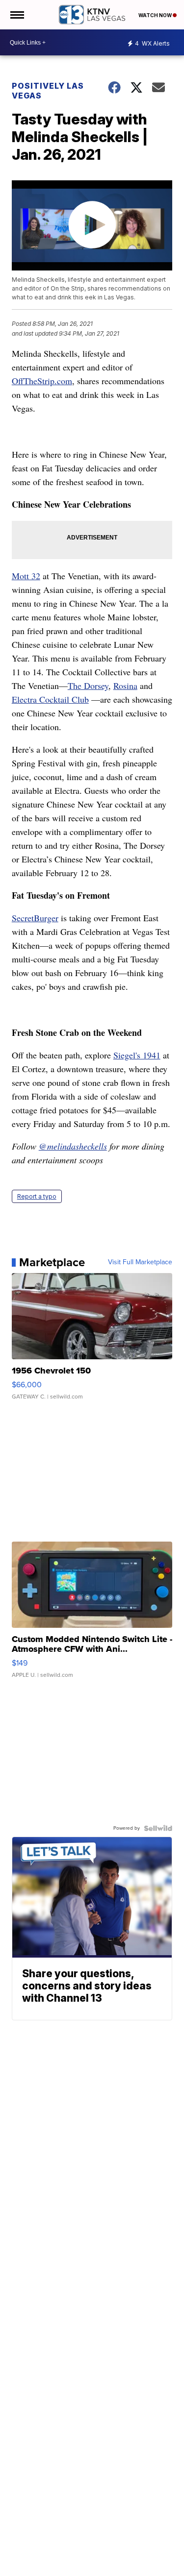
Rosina (125, 686)
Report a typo (37, 1196)
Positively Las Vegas (48, 91)
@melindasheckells (73, 1146)
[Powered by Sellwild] (158, 1828)
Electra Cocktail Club (50, 699)
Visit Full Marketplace (140, 1262)
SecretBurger (35, 918)
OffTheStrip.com (42, 381)
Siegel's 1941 (137, 1055)
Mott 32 (26, 576)
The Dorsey (88, 686)
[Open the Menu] (16, 15)
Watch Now (156, 15)
